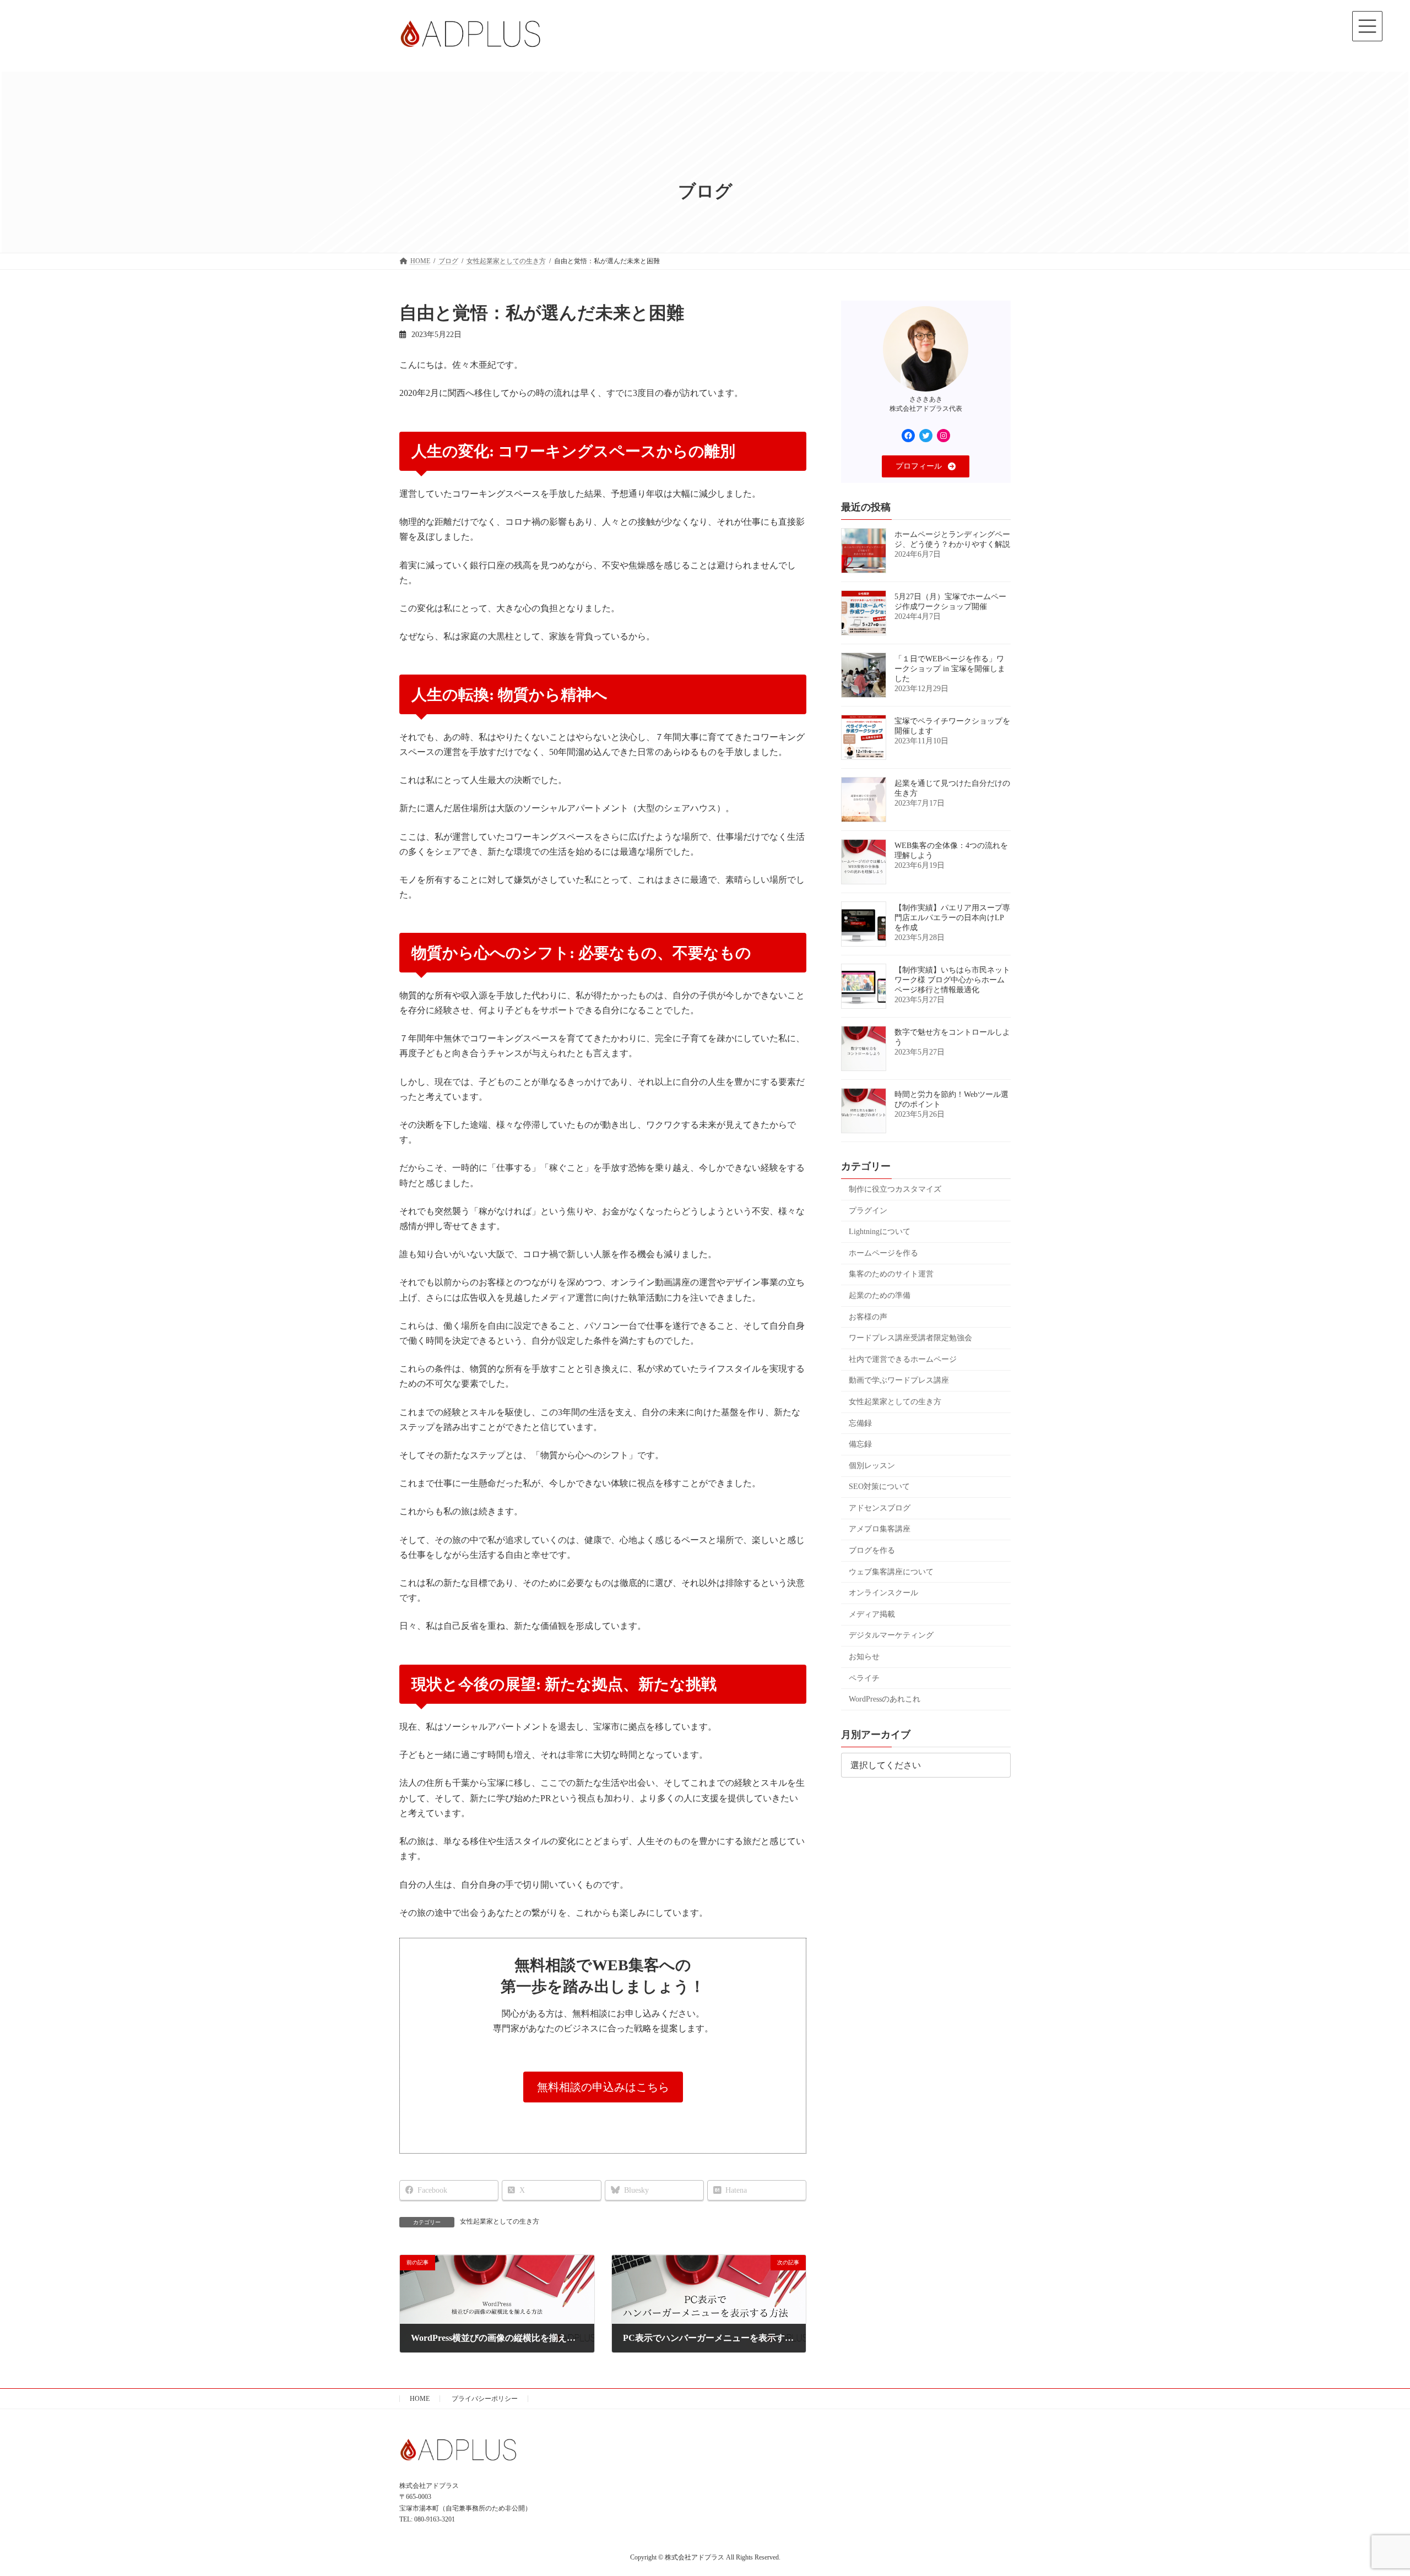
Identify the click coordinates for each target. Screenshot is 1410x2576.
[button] (603, 2087)
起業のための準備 (880, 1295)
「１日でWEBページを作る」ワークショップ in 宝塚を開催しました (950, 669)
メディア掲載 (872, 1614)
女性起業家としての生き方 (500, 2221)
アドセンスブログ (880, 1508)
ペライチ (864, 1678)
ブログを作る (872, 1550)
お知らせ (864, 1657)
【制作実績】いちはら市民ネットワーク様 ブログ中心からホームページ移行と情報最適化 (952, 980)
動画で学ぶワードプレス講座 (899, 1381)
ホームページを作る (883, 1253)
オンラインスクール (883, 1593)
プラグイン (868, 1211)
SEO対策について (879, 1487)
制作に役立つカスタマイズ (895, 1189)
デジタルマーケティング (891, 1636)
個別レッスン (872, 1466)
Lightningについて (880, 1232)
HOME (420, 2399)
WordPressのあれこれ (885, 1700)
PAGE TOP (1369, 2488)
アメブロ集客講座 (880, 1529)
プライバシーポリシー (485, 2399)
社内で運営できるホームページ (903, 1359)
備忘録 (860, 1444)
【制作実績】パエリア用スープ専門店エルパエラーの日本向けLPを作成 (952, 918)
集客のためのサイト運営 (891, 1275)
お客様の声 (868, 1317)
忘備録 (860, 1423)
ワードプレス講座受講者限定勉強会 (910, 1338)
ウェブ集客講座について (891, 1572)
